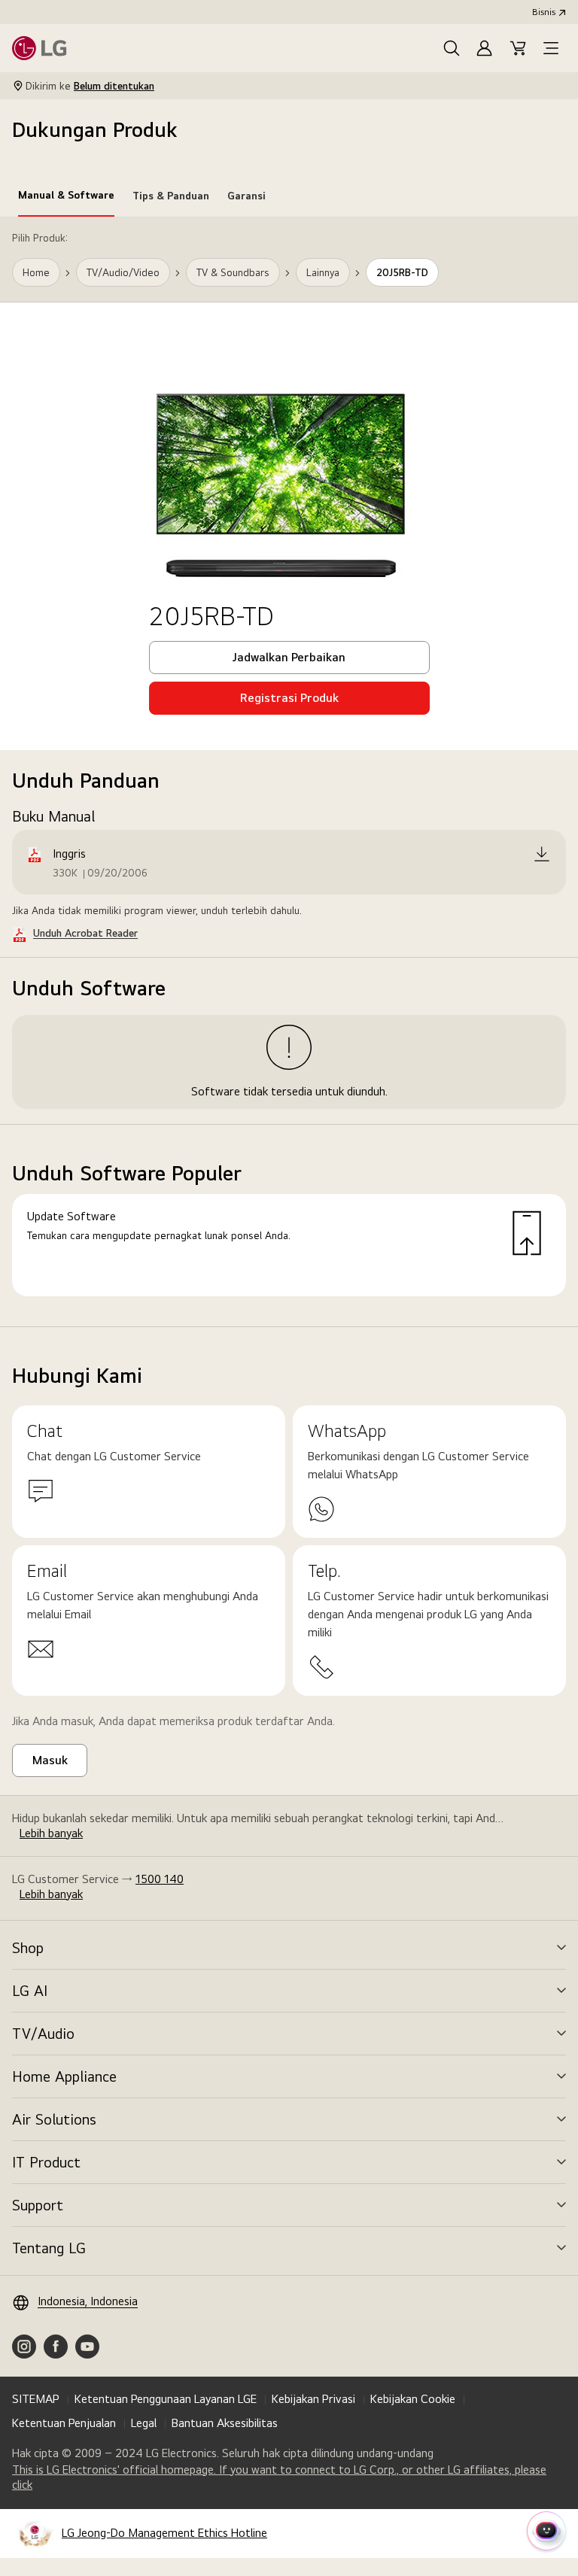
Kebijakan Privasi (313, 2399)
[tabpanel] (289, 772)
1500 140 (160, 1879)
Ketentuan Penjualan (64, 2423)
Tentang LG (49, 2248)
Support (38, 2205)
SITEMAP (36, 2399)
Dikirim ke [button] (90, 86)
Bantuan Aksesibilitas (225, 2423)
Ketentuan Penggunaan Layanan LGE (166, 2399)
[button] (452, 48)
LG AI (30, 1991)
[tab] (66, 198)
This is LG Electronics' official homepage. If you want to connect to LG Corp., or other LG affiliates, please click (279, 2477)
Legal (144, 2423)
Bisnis (544, 12)
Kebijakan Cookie (413, 2399)
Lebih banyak (51, 1833)
